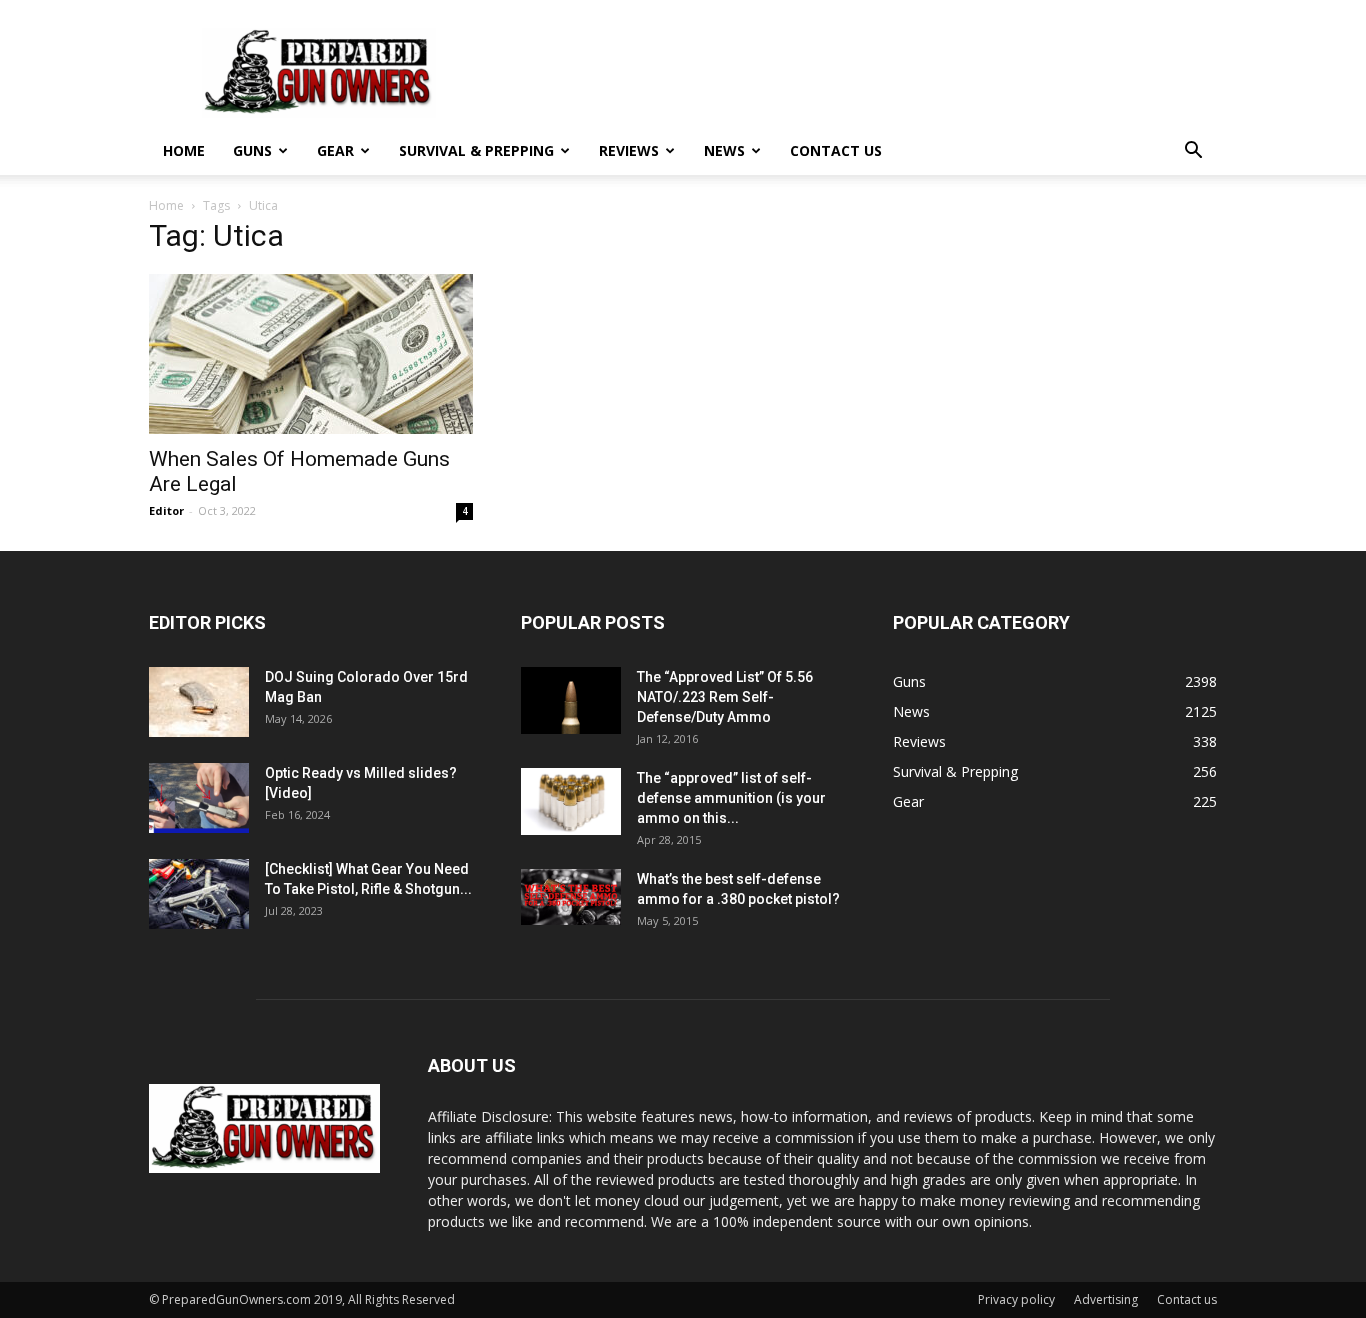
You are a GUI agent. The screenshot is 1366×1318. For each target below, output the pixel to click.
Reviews (629, 150)
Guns (252, 150)
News (724, 150)
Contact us (836, 150)
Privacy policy (1016, 1299)
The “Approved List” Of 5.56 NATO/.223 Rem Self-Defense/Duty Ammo (725, 697)
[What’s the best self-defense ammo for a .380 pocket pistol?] (571, 897)
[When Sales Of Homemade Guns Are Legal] (311, 354)
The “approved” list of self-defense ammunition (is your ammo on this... (731, 798)
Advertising (1106, 1299)
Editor (166, 510)
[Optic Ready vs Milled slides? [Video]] (199, 798)
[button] (1193, 152)
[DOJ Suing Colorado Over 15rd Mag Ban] (199, 702)
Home (184, 150)
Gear (335, 150)
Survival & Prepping (476, 150)
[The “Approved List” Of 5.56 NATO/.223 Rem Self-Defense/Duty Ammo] (571, 700)
